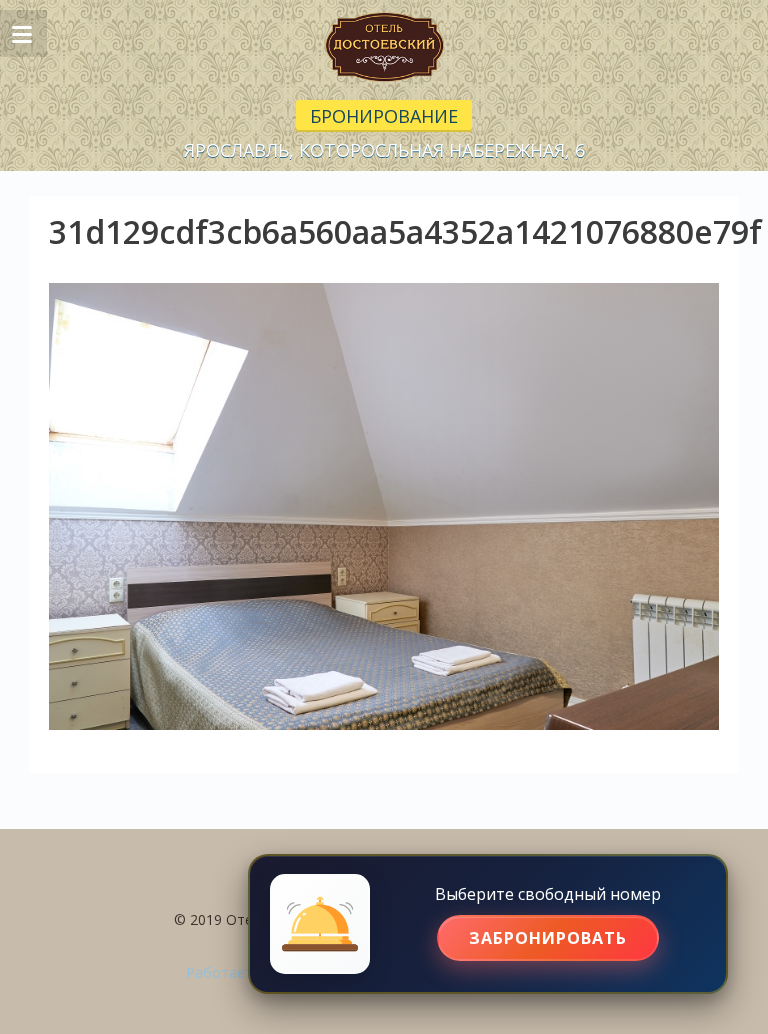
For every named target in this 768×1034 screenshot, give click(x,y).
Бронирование (384, 116)
